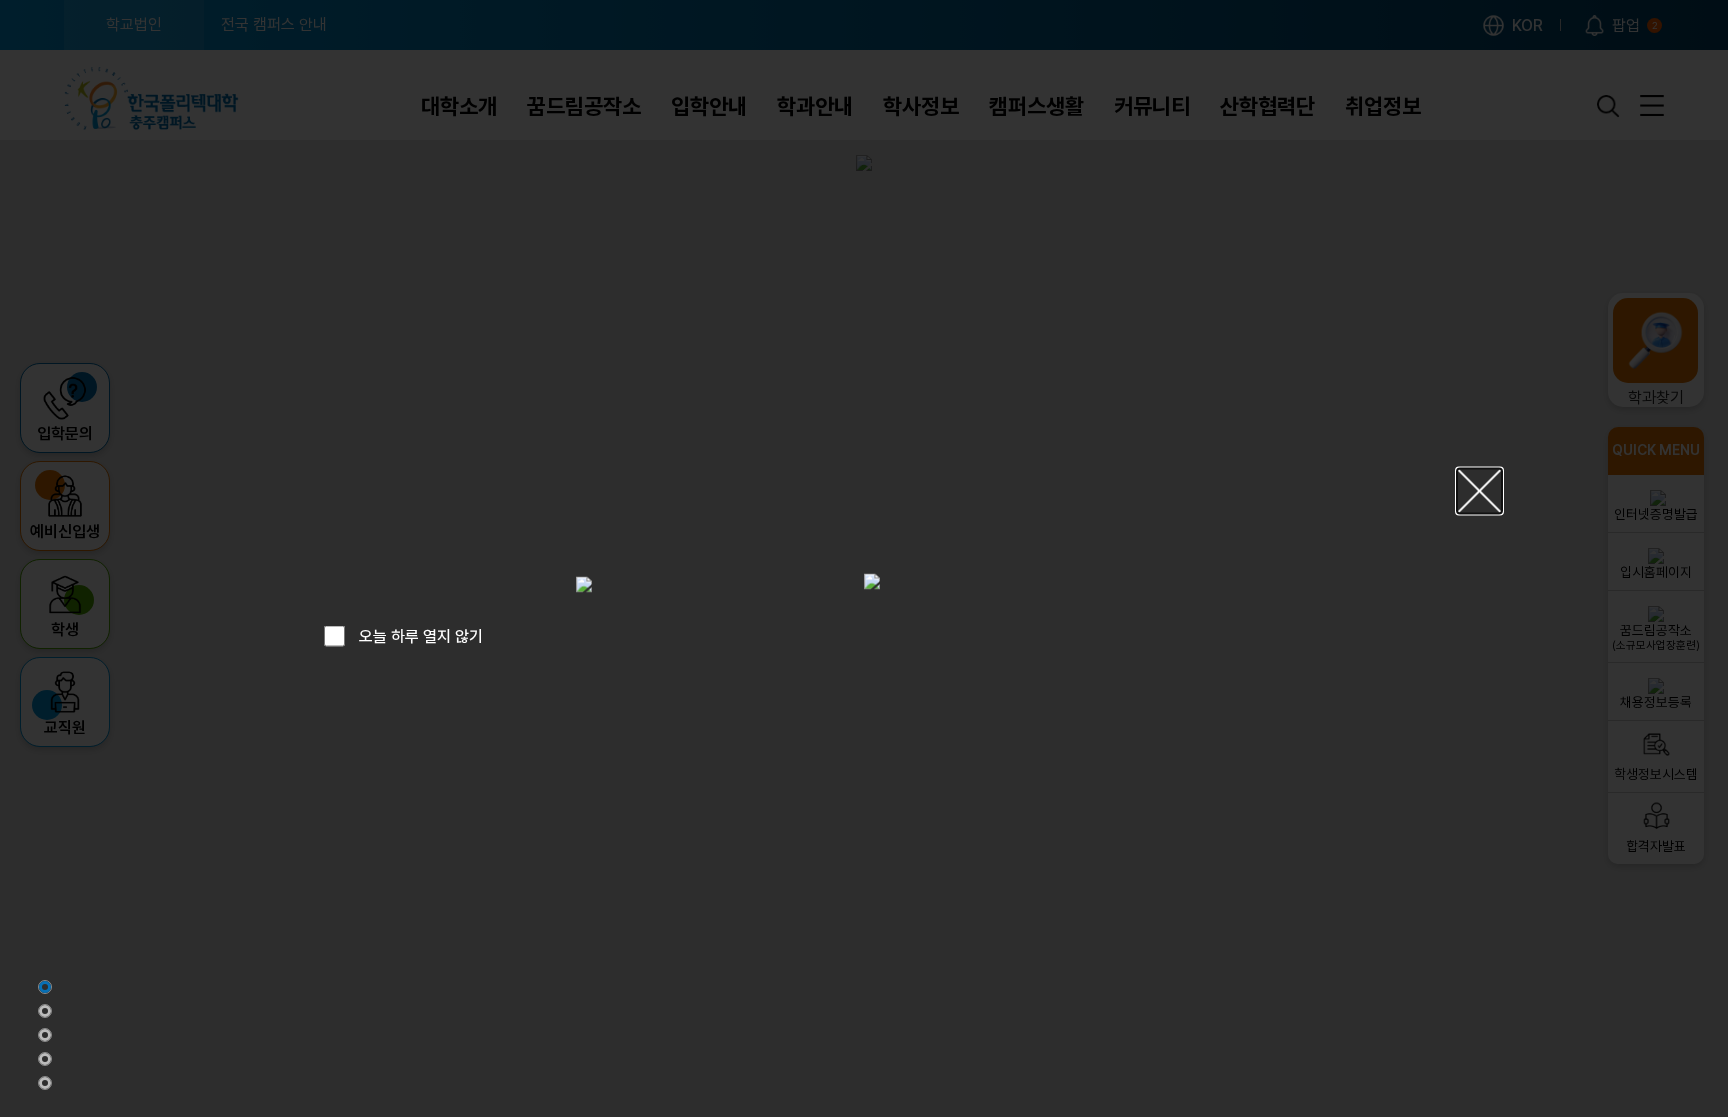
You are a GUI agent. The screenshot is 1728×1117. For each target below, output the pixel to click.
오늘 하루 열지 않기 (421, 635)
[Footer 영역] (45, 1083)
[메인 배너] (45, 987)
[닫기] (1479, 490)
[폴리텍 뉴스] (45, 1011)
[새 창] (584, 584)
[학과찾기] (45, 1035)
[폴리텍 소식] (45, 1059)
